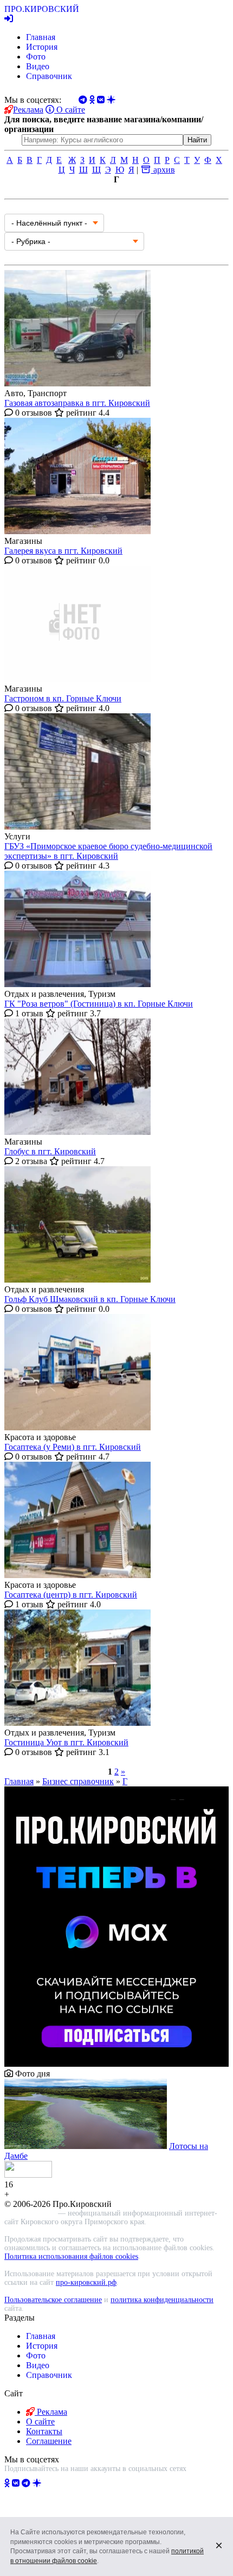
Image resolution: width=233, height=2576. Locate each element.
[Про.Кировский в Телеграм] (26, 2483)
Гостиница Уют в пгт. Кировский (66, 1742)
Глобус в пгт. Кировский (50, 1151)
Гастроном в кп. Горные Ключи (63, 698)
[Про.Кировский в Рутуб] (50, 2483)
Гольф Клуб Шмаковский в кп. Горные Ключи (90, 1299)
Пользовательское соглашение (53, 2300)
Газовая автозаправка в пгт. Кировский (77, 403)
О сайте (70, 110)
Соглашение (49, 2441)
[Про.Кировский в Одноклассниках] (7, 2483)
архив (163, 170)
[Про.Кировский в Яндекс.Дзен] (37, 2483)
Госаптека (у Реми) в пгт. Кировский (73, 1447)
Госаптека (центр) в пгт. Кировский (71, 1595)
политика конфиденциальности (162, 2300)
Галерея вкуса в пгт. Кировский (63, 551)
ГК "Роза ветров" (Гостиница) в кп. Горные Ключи (99, 1004)
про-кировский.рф (86, 2282)
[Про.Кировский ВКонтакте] (16, 2483)
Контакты (44, 2431)
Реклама (28, 110)
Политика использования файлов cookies (71, 2256)
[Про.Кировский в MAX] (66, 2483)
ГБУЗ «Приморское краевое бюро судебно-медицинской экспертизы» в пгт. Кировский (108, 851)
